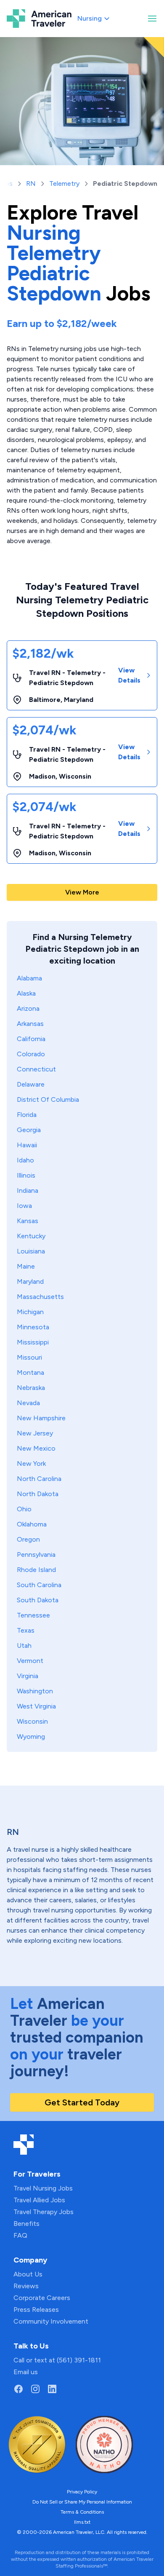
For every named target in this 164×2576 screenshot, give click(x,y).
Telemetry (64, 183)
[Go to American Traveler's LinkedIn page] (52, 2389)
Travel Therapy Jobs (44, 2212)
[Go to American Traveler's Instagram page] (35, 2389)
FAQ (20, 2235)
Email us (26, 2372)
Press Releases (36, 2310)
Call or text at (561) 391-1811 (57, 2360)
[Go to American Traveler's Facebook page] (19, 2389)
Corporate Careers (42, 2298)
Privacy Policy (82, 2492)
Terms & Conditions (82, 2512)
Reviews (26, 2286)
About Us (28, 2274)
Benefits (26, 2224)
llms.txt (82, 2522)
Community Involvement (51, 2321)
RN (31, 183)
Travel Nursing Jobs (43, 2188)
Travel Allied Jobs (39, 2200)
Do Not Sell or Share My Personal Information (82, 2502)
